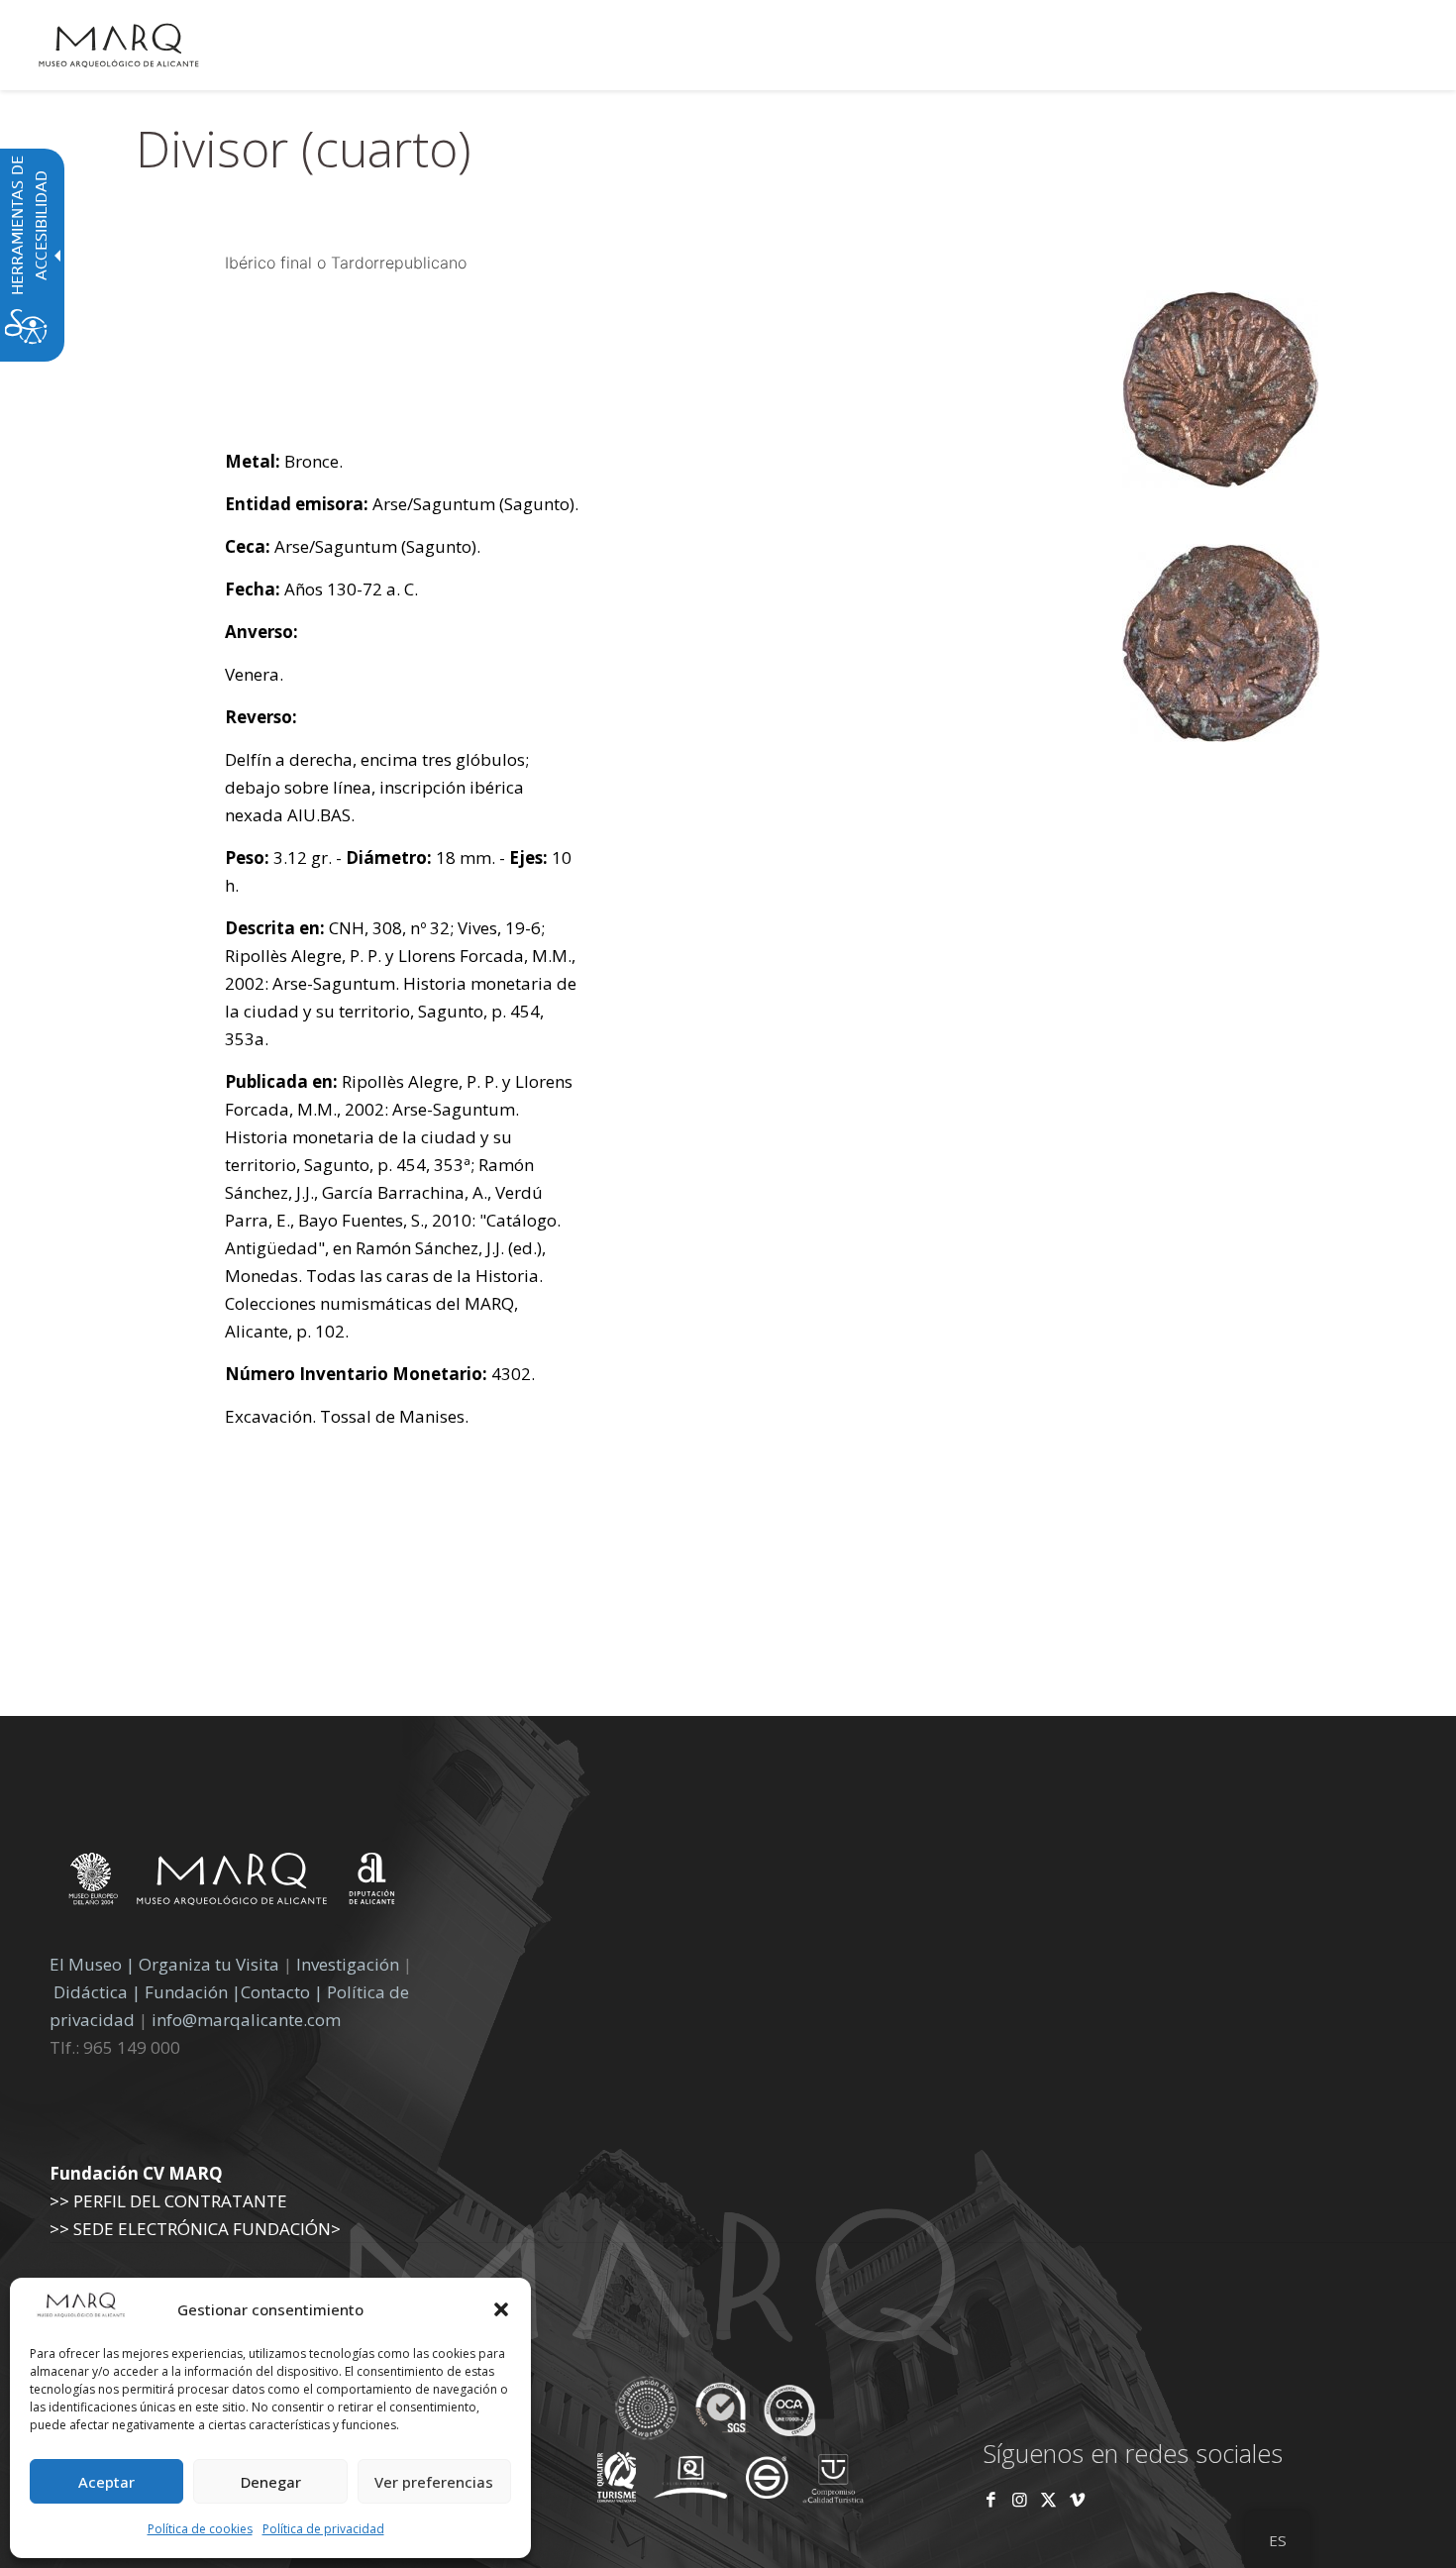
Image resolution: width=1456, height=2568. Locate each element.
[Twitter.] (1050, 2499)
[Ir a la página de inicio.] (119, 45)
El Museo (86, 1964)
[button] (501, 2309)
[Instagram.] (1020, 2499)
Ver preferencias (434, 2482)
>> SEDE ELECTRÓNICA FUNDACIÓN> (195, 2229)
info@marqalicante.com (246, 2020)
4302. (380, 1374)
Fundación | (193, 1992)
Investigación (348, 1964)
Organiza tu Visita (209, 1964)
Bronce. (284, 461)
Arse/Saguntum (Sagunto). (402, 504)
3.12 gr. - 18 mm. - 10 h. (398, 871)
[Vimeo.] (1077, 2499)
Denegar (271, 2482)
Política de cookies (200, 2529)
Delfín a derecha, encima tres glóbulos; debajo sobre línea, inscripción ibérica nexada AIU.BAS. (377, 787)
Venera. (254, 674)
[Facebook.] (991, 2499)
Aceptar (106, 2482)
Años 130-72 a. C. (321, 589)
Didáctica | (99, 1992)
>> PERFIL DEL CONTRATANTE (168, 2201)
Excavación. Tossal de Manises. (347, 1416)
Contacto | (282, 1992)
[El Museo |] (1221, 736)
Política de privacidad (323, 2529)
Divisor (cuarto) (304, 149)
